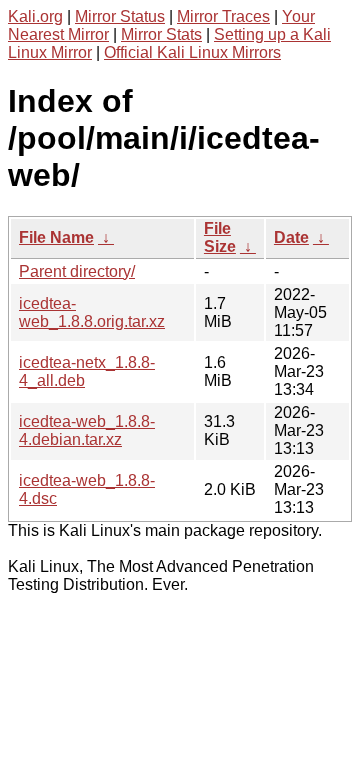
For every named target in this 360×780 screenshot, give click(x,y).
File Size (220, 237)
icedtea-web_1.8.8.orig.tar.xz (92, 312)
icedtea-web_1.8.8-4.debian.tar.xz (87, 430)
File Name (56, 237)
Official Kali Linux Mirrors (192, 52)
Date (291, 237)
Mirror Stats (161, 34)
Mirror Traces (223, 16)
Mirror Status (120, 16)
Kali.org (35, 16)
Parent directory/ (77, 271)
